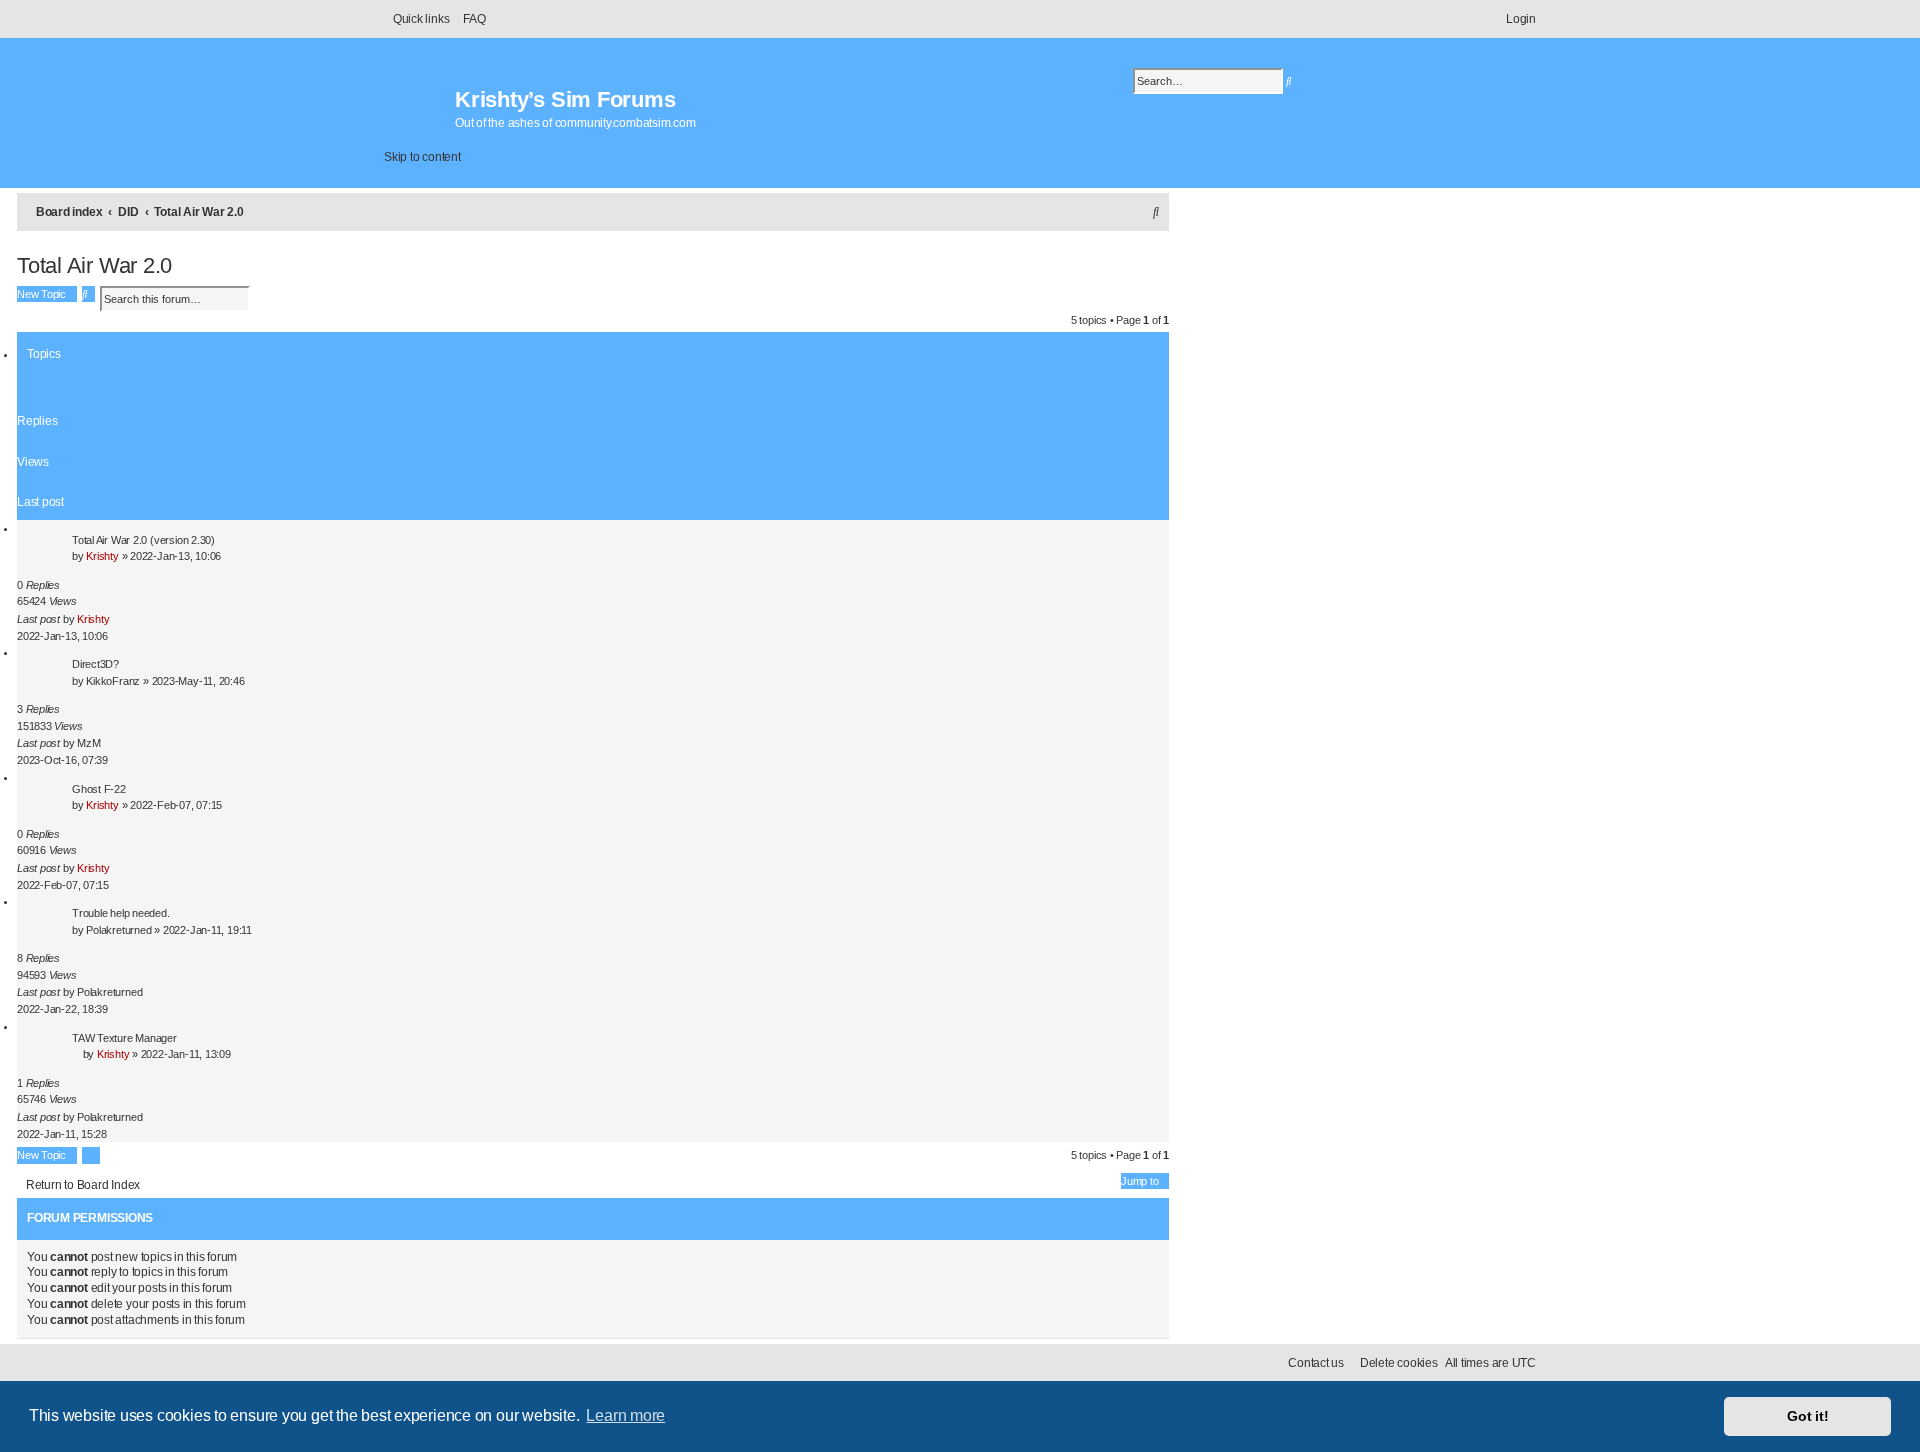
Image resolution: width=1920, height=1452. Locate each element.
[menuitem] (469, 19)
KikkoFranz (113, 681)
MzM (88, 743)
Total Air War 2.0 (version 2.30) (143, 540)
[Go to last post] (116, 619)
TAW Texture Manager (124, 1038)
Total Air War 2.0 (94, 265)
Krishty (102, 556)
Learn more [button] (625, 1415)
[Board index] (419, 99)
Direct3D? (95, 664)
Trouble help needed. (121, 913)
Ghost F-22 (99, 789)
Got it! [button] (1807, 1416)
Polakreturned (118, 930)
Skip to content (422, 157)
